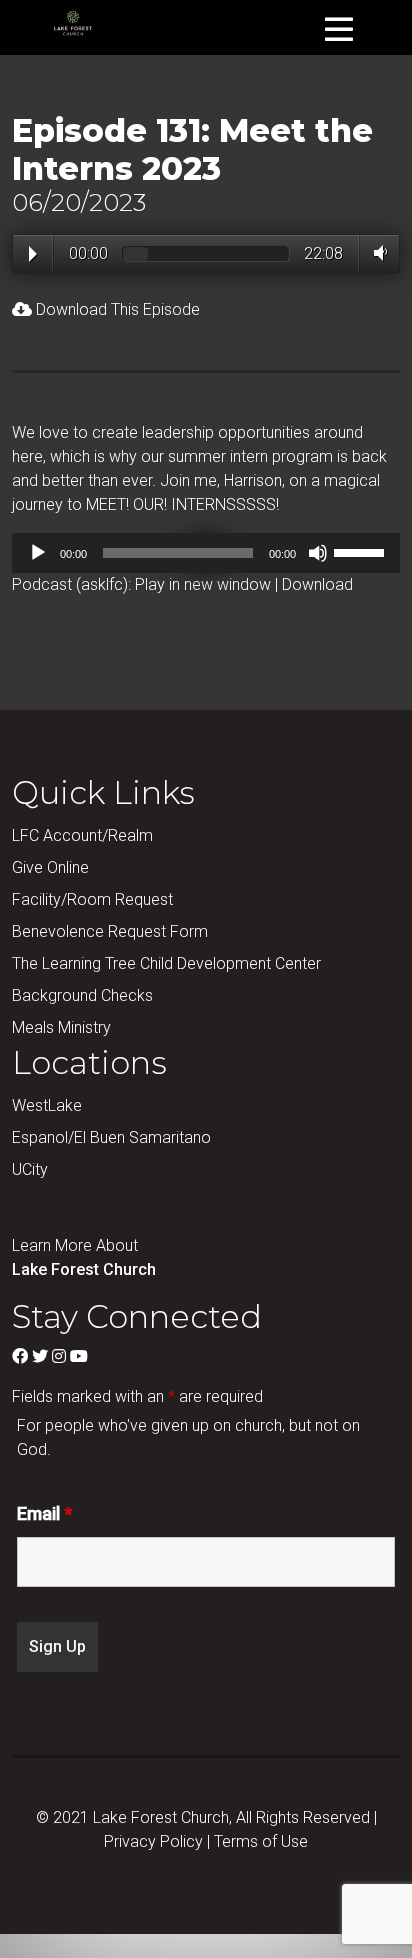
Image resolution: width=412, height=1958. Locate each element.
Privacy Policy (153, 1841)
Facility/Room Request (92, 899)
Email (44, 1514)
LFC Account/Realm (82, 835)
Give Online (50, 867)
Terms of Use (261, 1841)
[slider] (362, 551)
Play (33, 254)
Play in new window (203, 584)
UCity (30, 1169)
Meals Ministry (61, 1027)
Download (317, 584)
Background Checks (82, 995)
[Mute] (318, 553)
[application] (206, 553)
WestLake (47, 1105)
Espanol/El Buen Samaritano (111, 1137)
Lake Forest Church (84, 1269)
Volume (376, 253)
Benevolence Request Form (110, 931)
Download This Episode (116, 309)
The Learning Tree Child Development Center (166, 963)
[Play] (38, 553)
